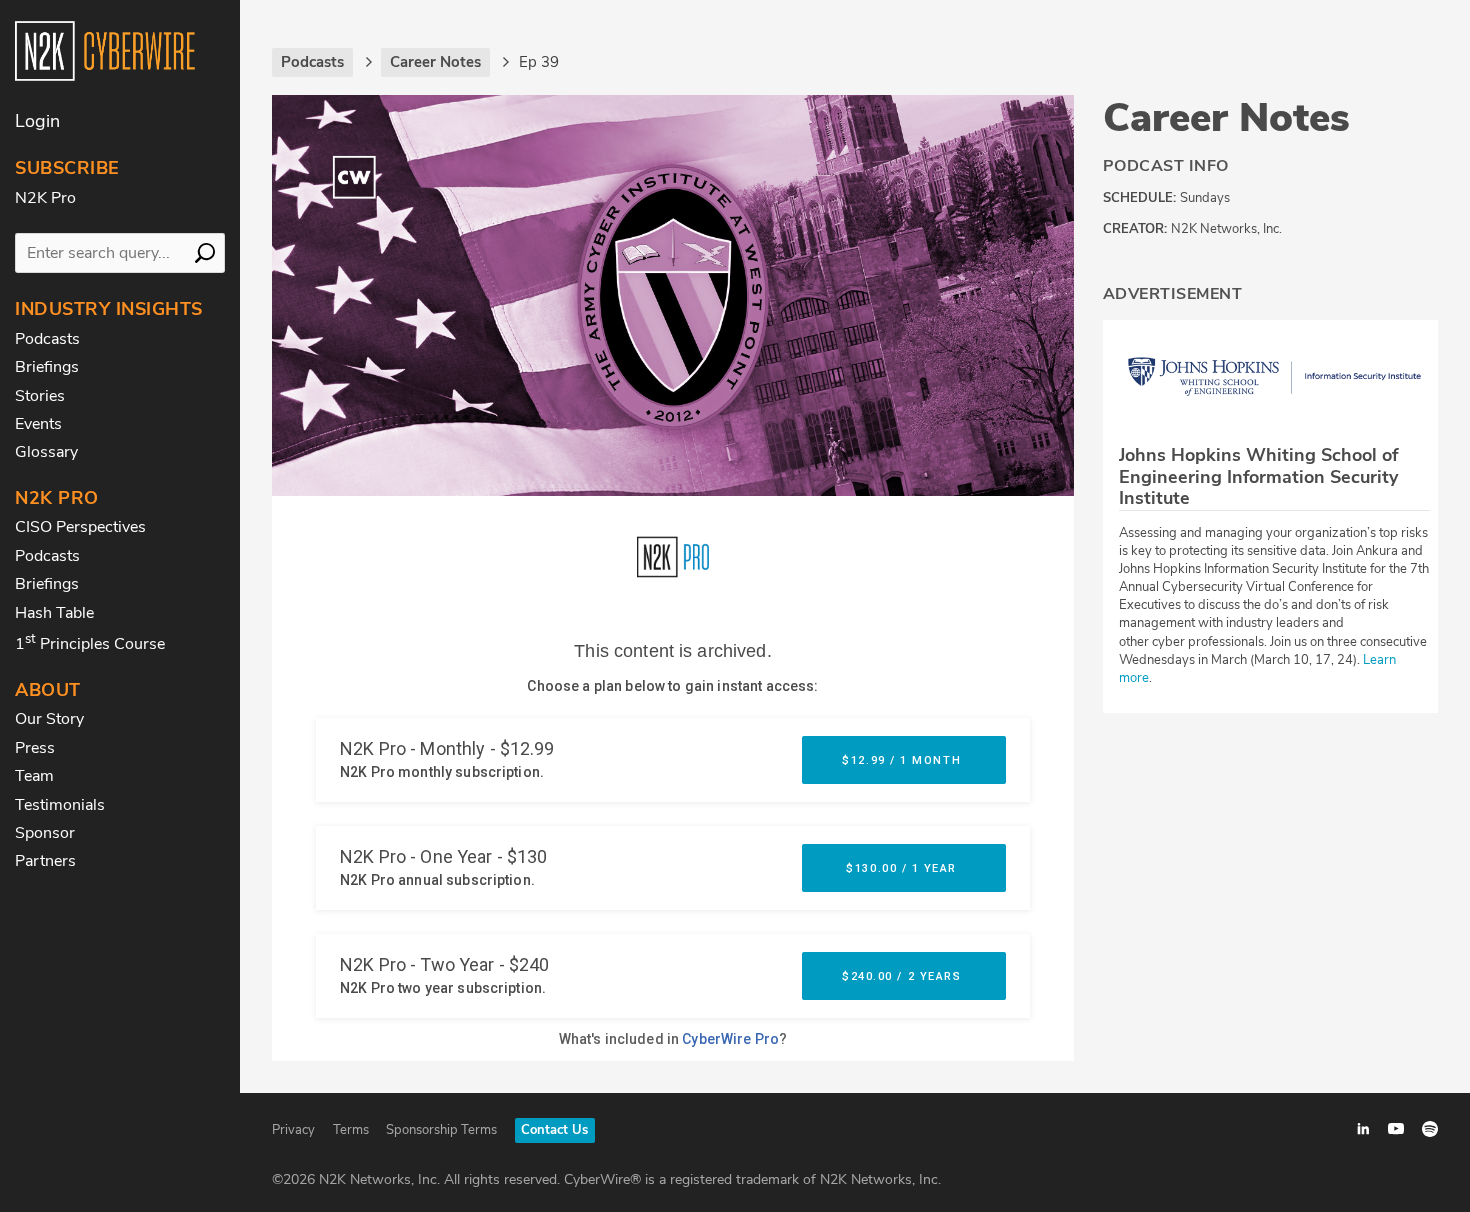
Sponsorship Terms (441, 1130)
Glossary (46, 452)
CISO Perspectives (80, 527)
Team (34, 776)
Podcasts (47, 339)
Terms (351, 1130)
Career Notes (1226, 118)
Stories (40, 396)
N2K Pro (45, 198)
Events (38, 424)
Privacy (293, 1130)
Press (35, 748)
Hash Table (54, 613)
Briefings (47, 367)
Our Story (49, 719)
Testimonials (60, 805)
